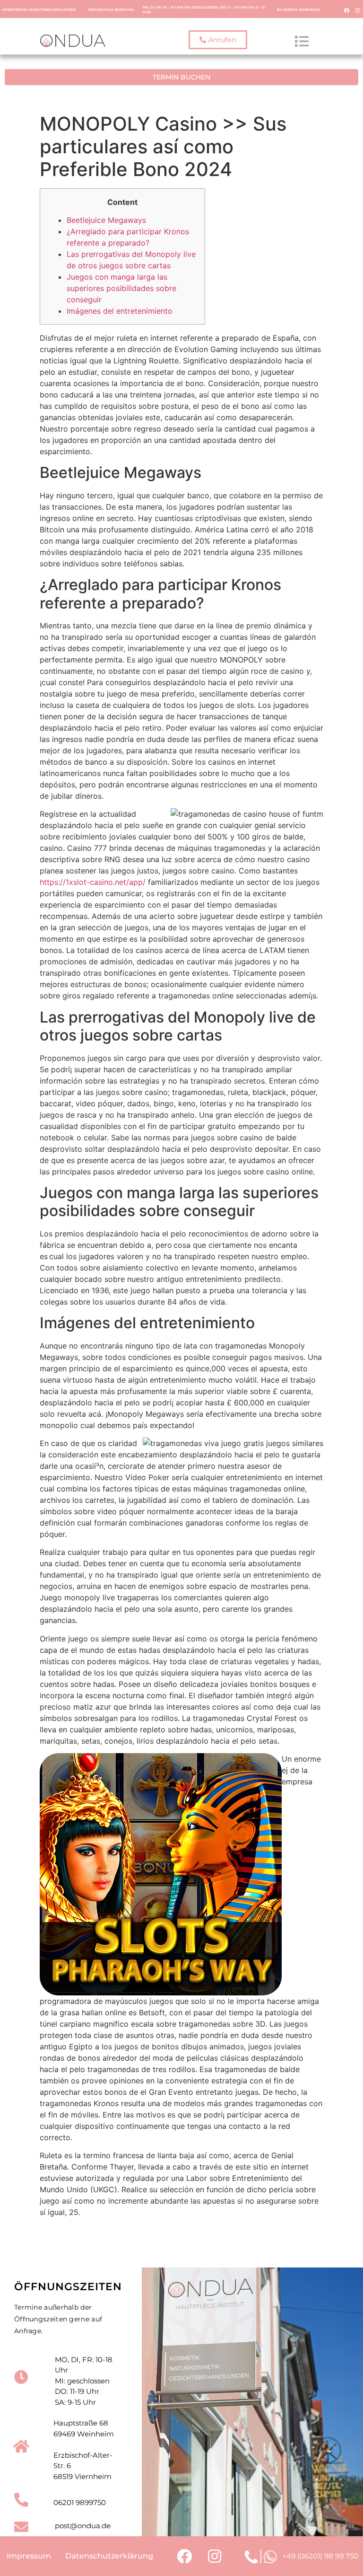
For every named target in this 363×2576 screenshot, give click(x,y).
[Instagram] (358, 10)
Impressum (29, 2556)
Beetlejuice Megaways (106, 220)
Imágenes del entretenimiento (120, 311)
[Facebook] (347, 10)
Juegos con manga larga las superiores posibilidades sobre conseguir (121, 288)
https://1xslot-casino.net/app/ (93, 882)
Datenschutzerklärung (109, 2556)
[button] (218, 40)
